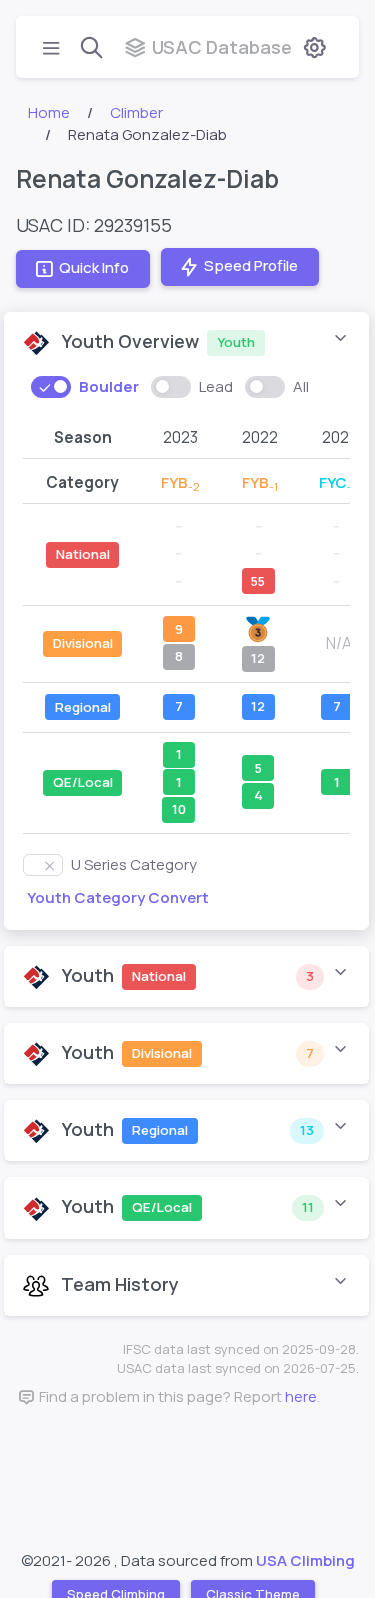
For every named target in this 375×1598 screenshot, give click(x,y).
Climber (136, 112)
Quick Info (94, 268)
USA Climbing (305, 1560)
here (301, 1396)
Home (49, 112)
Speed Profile (251, 266)
